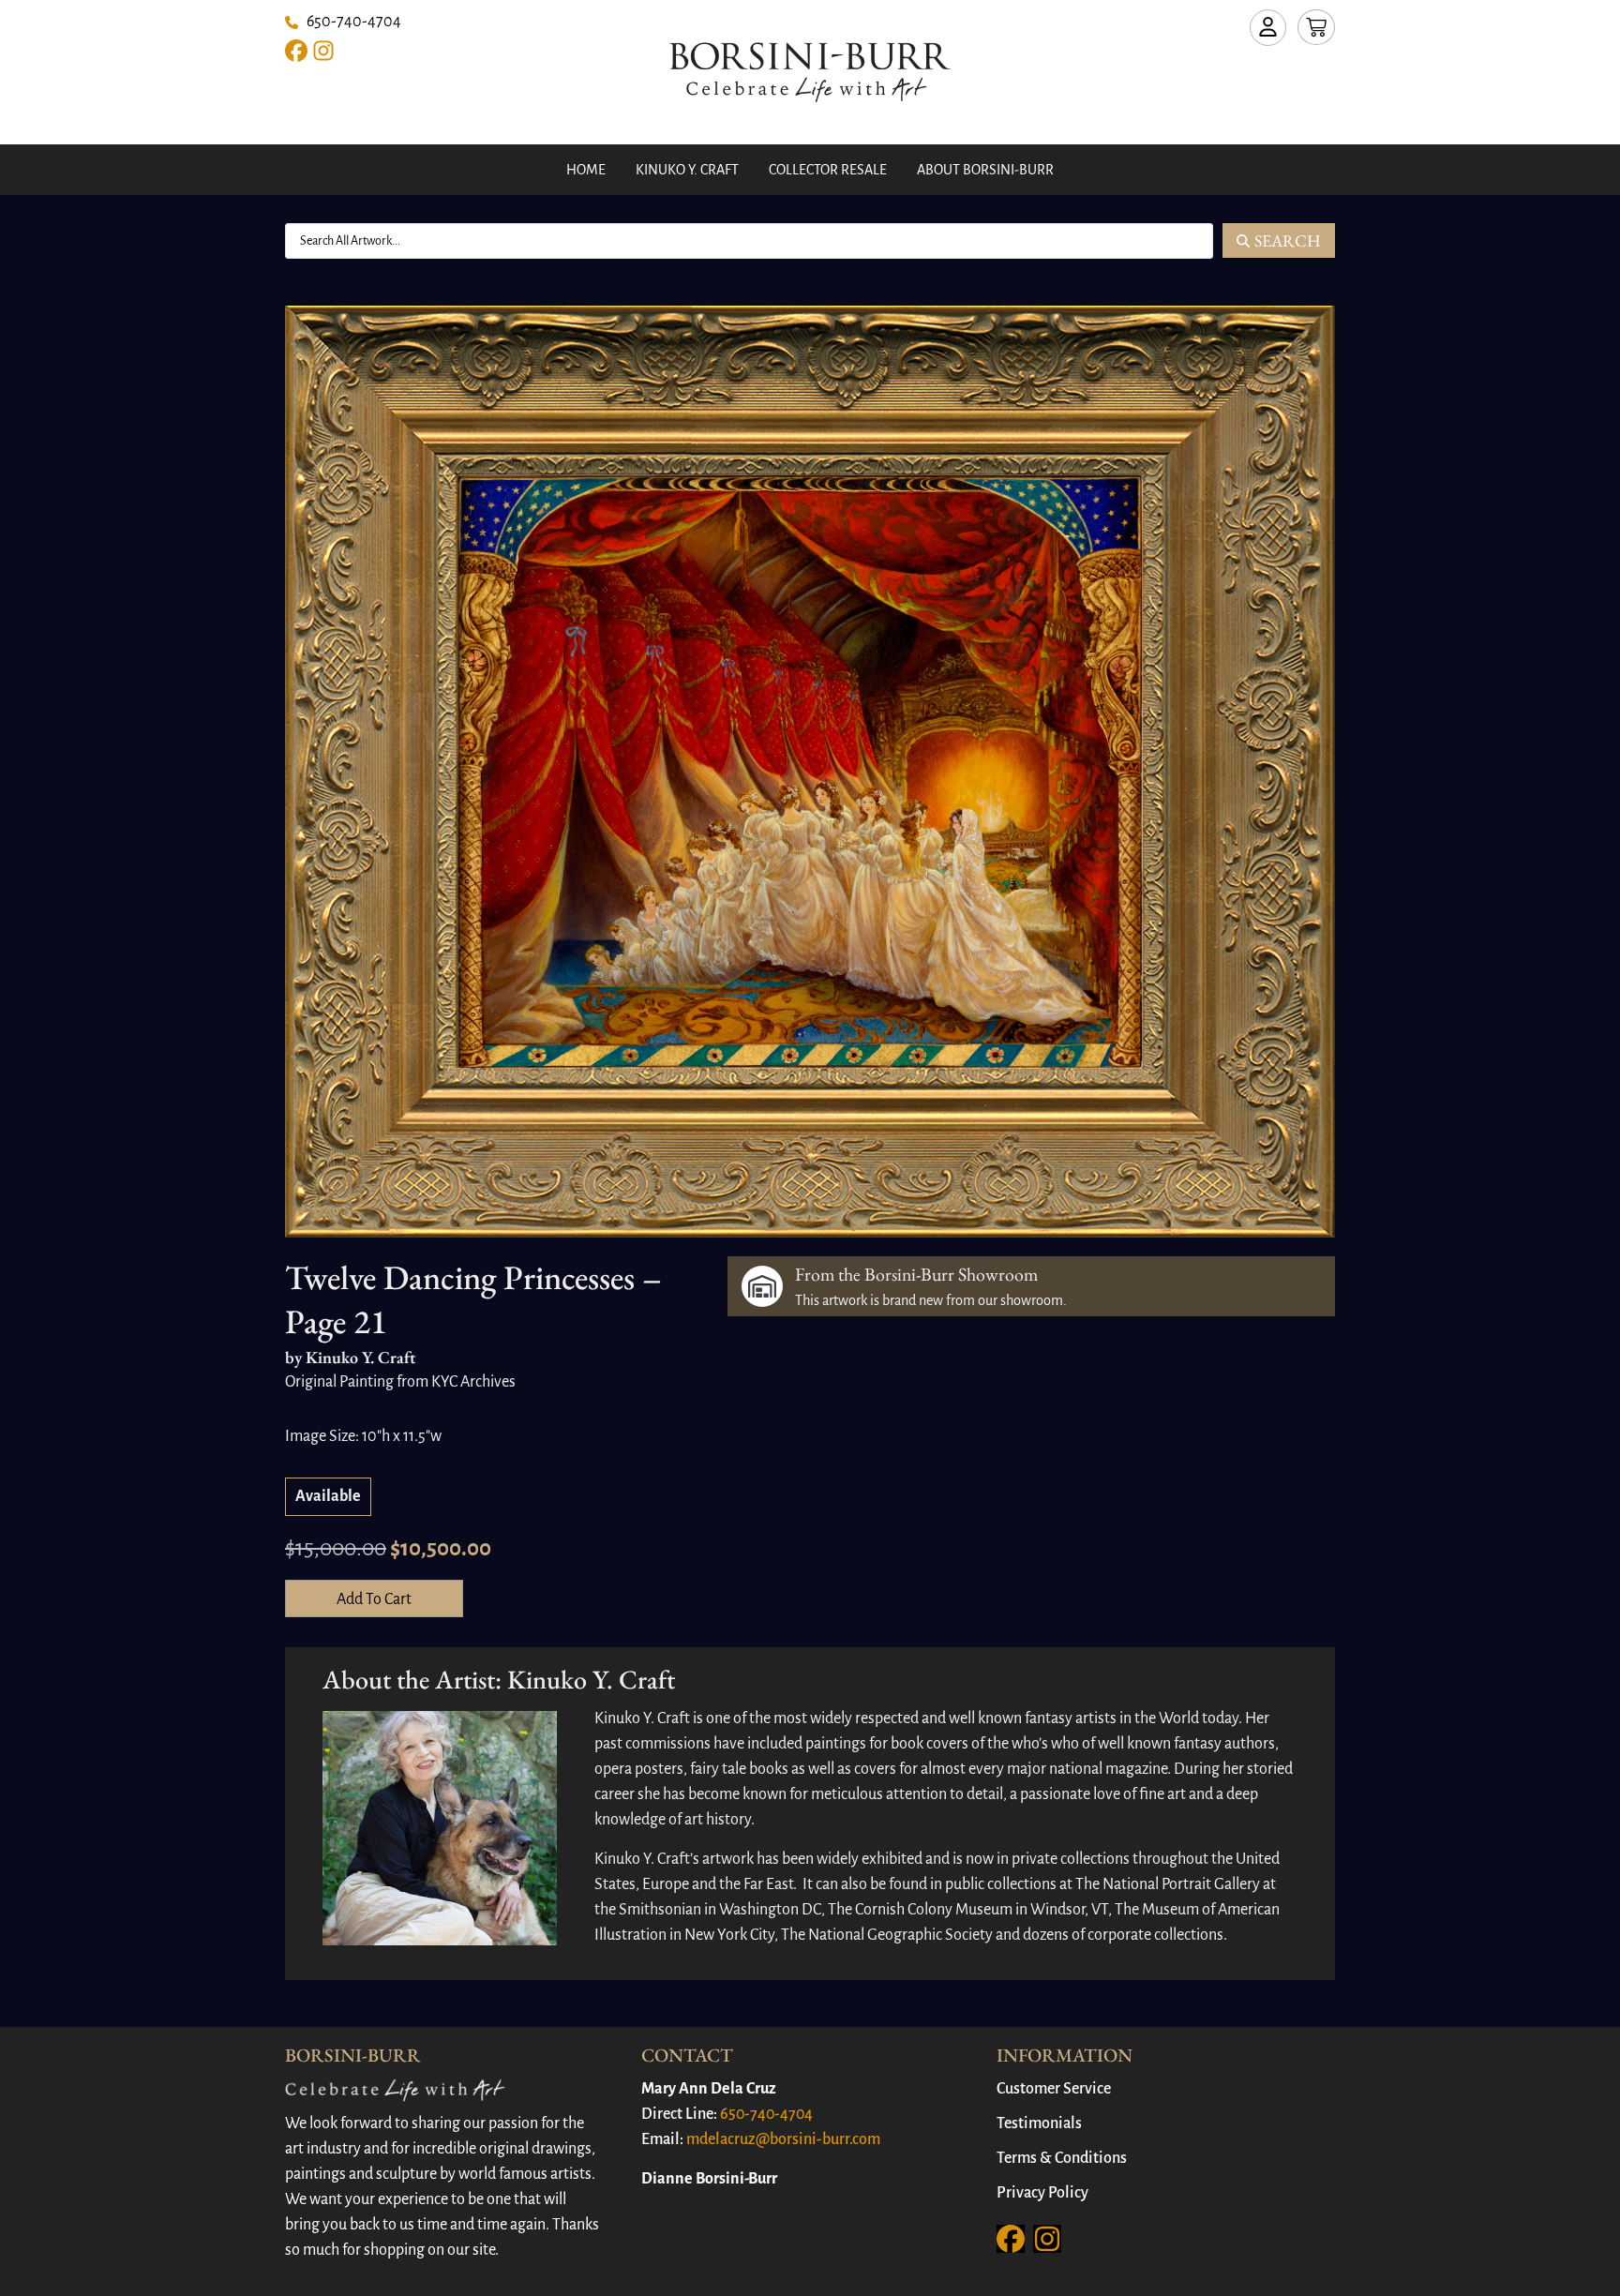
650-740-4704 (766, 2114)
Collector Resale (828, 170)
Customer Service (1054, 2089)
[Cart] (1316, 27)
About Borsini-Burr (985, 170)
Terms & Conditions (1062, 2158)
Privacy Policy (1042, 2193)
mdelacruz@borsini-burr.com (783, 2139)
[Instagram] (323, 51)
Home (586, 170)
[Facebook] (296, 51)
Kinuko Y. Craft (687, 170)
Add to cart (374, 1599)
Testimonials (1039, 2123)
